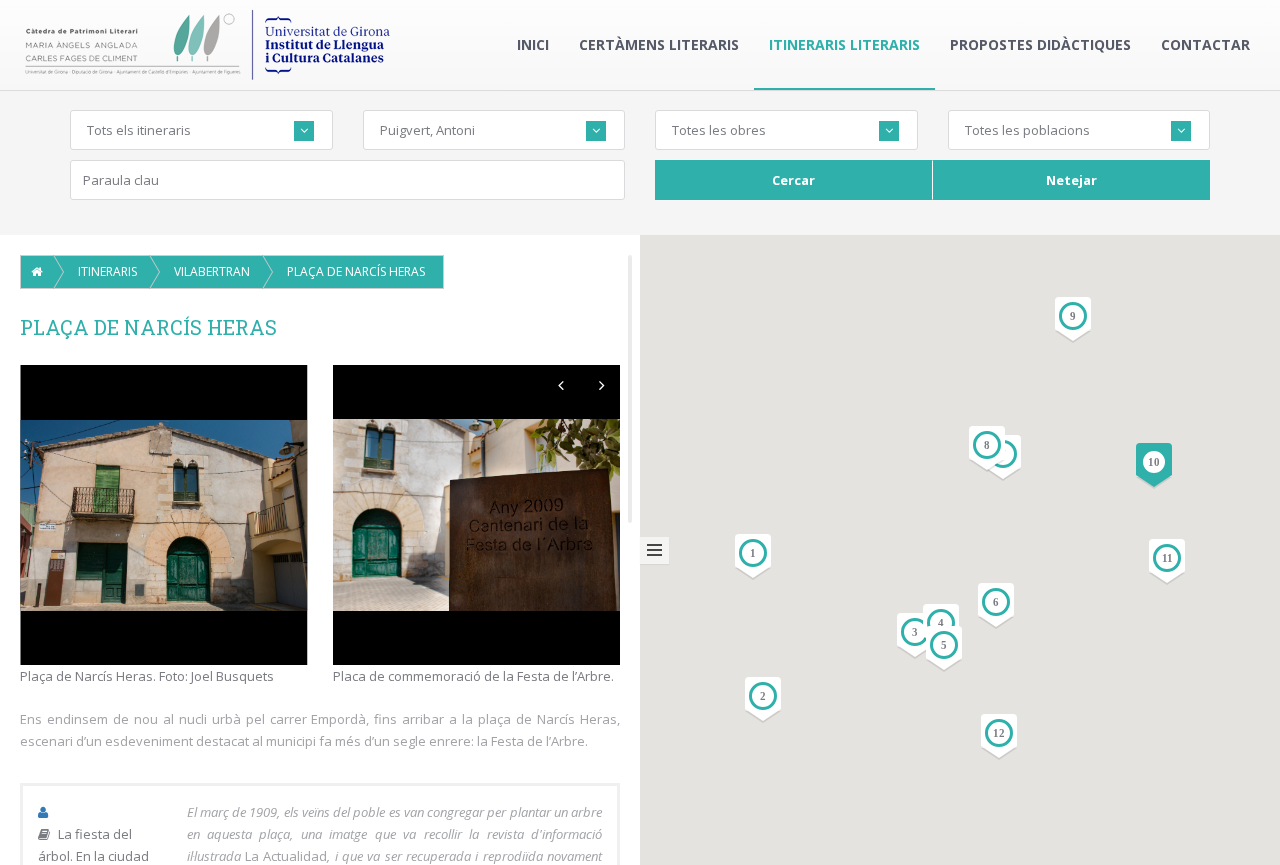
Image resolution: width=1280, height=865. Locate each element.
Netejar (1071, 180)
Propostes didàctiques (1040, 44)
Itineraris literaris (844, 44)
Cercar (793, 180)
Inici (533, 44)
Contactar (1205, 44)
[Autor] (45, 812)
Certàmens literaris (659, 44)
